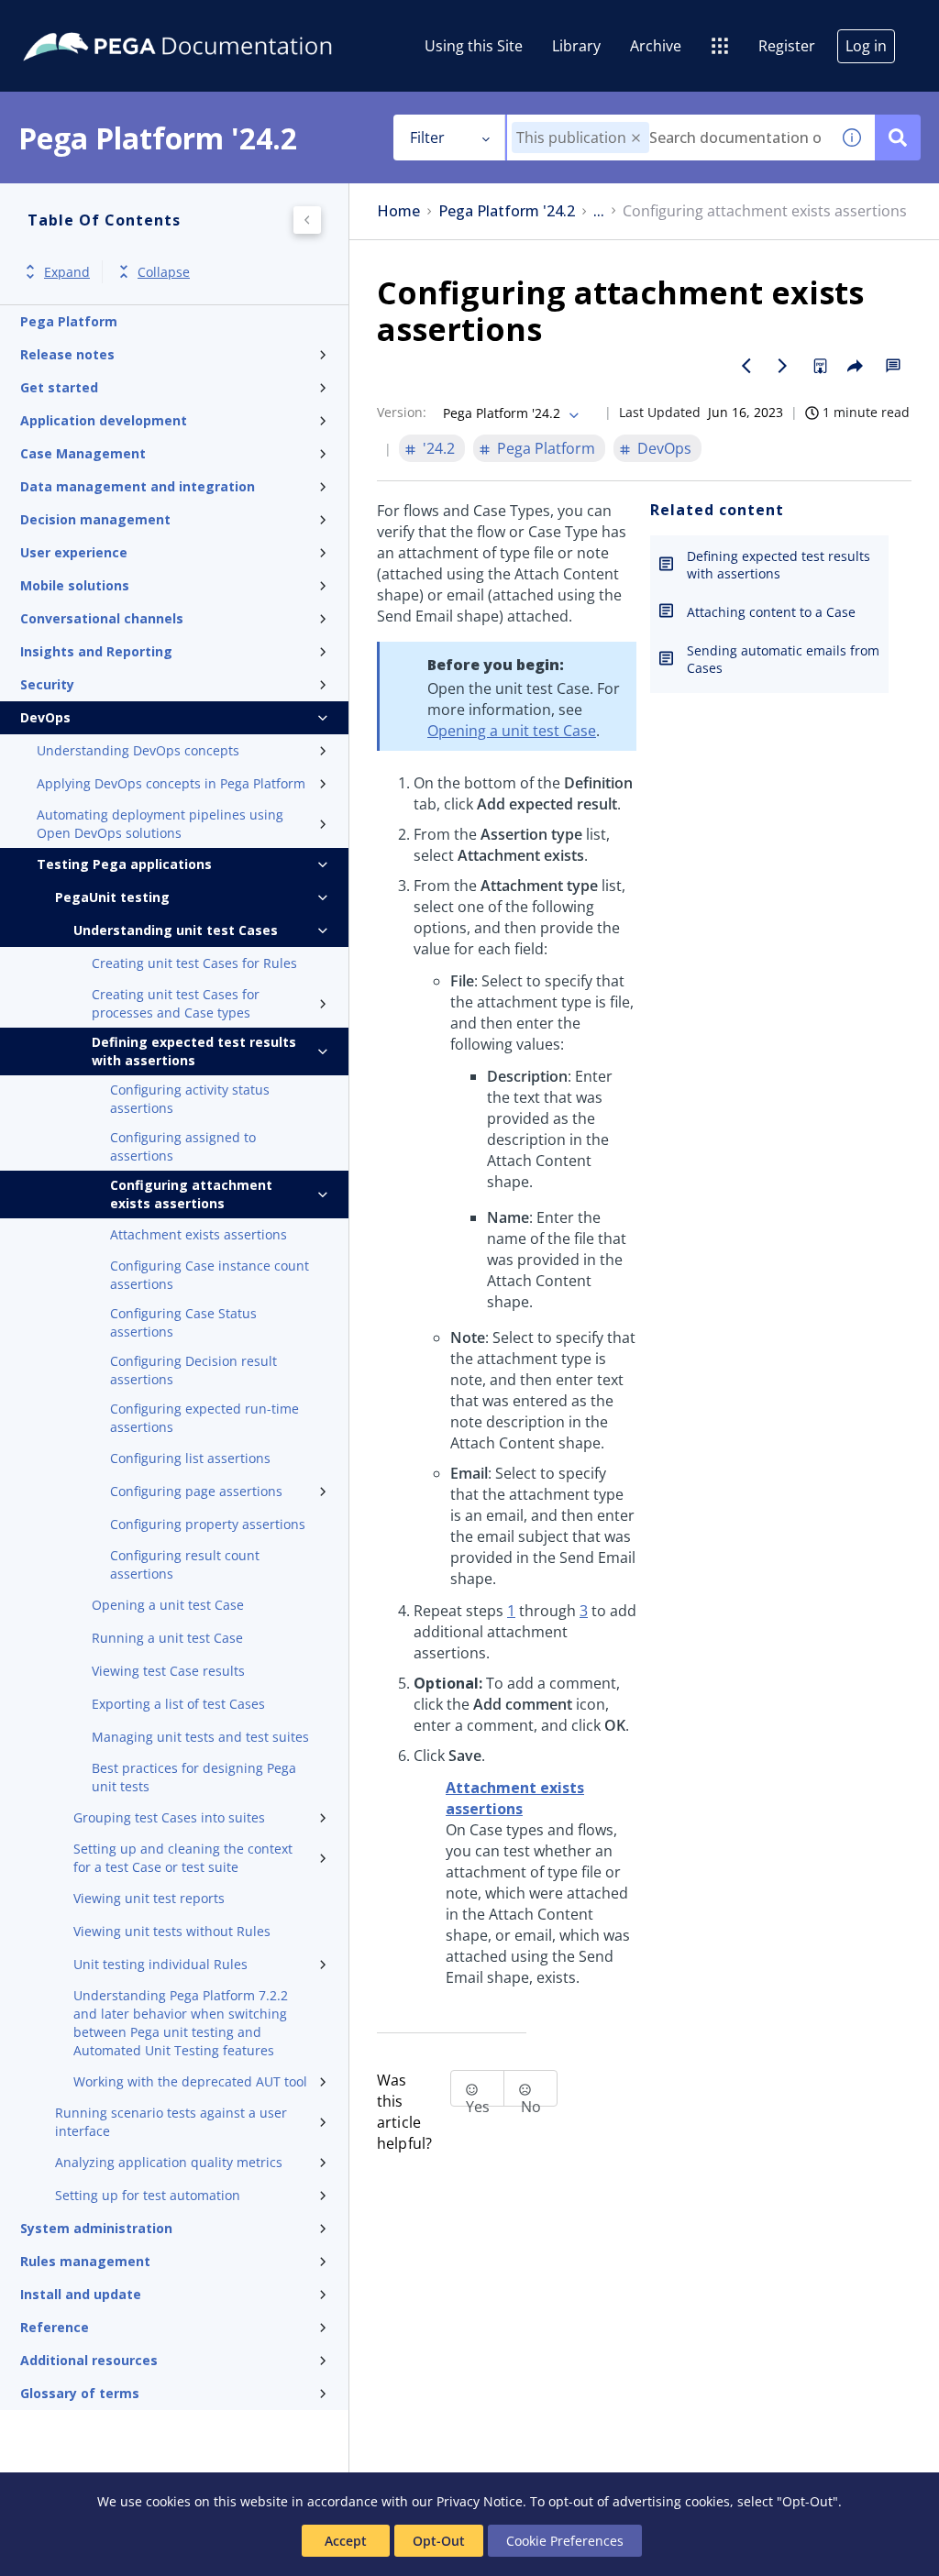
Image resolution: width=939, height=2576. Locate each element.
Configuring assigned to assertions (183, 1146)
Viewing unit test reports (149, 1898)
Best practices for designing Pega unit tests (194, 1777)
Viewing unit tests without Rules (172, 1931)
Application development (104, 420)
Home (398, 211)
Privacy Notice (480, 2501)
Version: (402, 412)
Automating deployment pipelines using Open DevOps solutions (160, 824)
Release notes (67, 354)
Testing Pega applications (124, 864)
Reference (55, 2327)
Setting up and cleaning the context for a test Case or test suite (183, 1858)
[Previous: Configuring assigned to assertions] (746, 366)
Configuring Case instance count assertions (210, 1275)
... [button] (599, 211)
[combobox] (668, 138)
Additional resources (89, 2360)
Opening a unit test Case (168, 1605)
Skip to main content (82, 21)
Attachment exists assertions (199, 1234)
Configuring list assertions (190, 1458)
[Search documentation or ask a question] (898, 138)
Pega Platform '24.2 (507, 211)
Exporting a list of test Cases (178, 1704)
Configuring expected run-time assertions (204, 1418)
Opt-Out (439, 2541)
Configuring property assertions (208, 1524)
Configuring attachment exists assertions (191, 1194)
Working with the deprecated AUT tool (190, 2081)
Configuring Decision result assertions (193, 1370)
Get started (59, 387)
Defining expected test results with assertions (194, 1051)
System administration (96, 2228)
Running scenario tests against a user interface (171, 2122)
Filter (427, 138)
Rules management (85, 2261)
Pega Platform (69, 321)
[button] (636, 138)
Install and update (81, 2294)
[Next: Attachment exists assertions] (783, 366)
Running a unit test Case (167, 1638)
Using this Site (474, 46)
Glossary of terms (80, 2393)
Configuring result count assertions (185, 1564)
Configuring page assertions (196, 1491)
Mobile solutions (75, 585)
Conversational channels (102, 618)
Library (576, 46)
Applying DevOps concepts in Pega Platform (171, 783)
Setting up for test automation (148, 2195)
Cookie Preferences (565, 2541)
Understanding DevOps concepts (138, 750)
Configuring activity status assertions (190, 1099)
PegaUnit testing (112, 897)
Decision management (95, 519)
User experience (74, 552)
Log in (866, 46)
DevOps (45, 717)
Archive (656, 46)
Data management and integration (138, 486)
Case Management (83, 453)
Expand (67, 272)
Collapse (164, 272)
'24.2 (439, 448)
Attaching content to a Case (771, 612)
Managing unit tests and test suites (200, 1737)
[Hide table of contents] (307, 220)
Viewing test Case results (168, 1671)
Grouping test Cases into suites (169, 1817)
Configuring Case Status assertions (183, 1322)
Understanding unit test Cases (176, 930)
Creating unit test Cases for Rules (194, 963)
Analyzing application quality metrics (169, 2162)
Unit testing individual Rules (160, 1964)
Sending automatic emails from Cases (783, 659)
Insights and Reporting (96, 651)
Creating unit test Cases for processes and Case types (176, 1003)
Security (47, 684)
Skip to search (222, 21)
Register (787, 46)
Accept (346, 2541)
